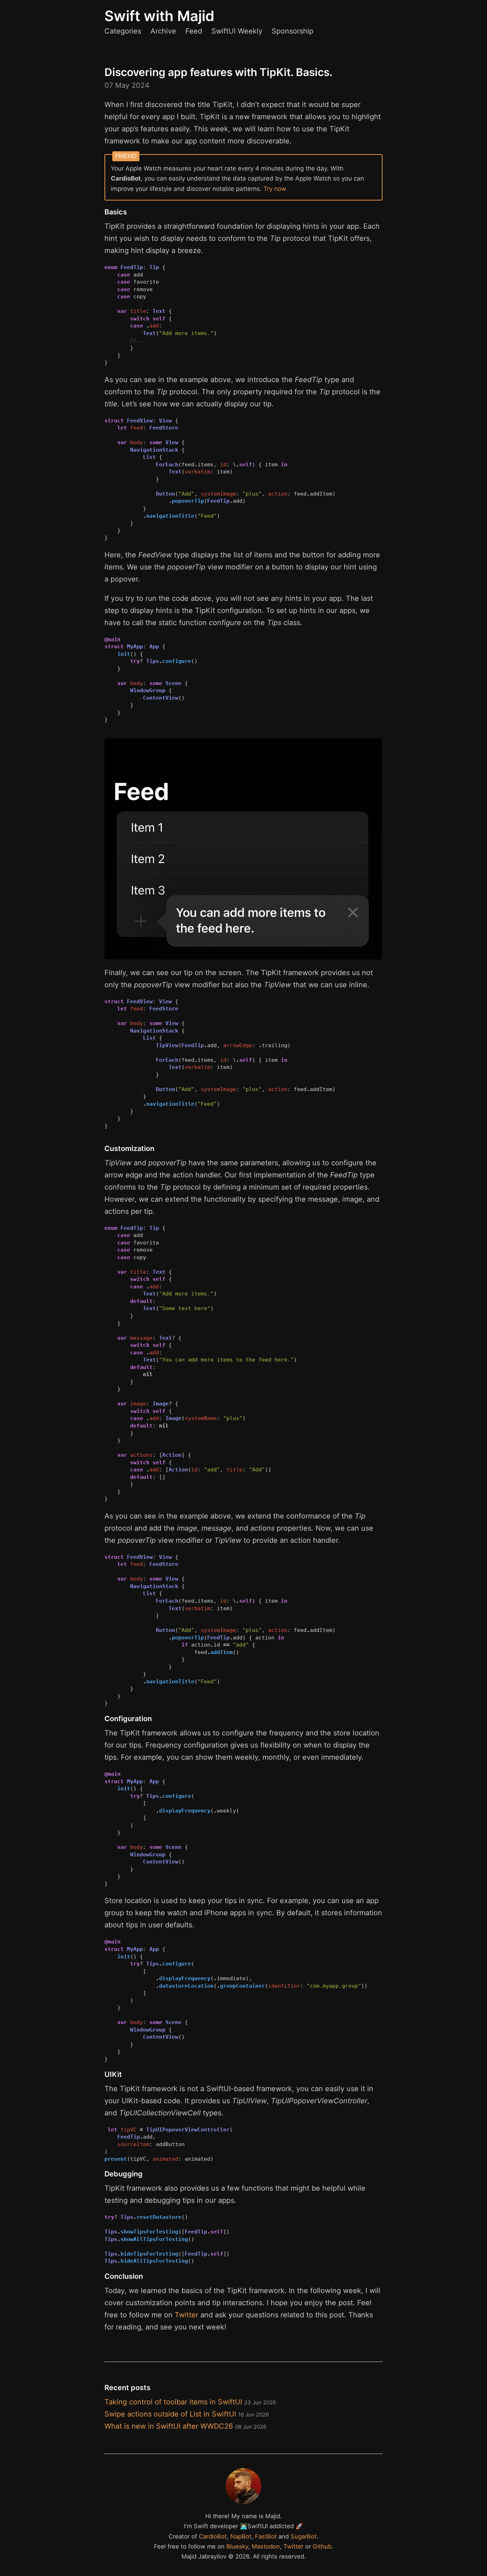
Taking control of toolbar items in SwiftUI (190, 2402)
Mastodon (266, 2546)
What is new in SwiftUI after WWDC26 (185, 2426)
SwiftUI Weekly (237, 31)
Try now (275, 189)
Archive (163, 31)
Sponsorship (293, 31)
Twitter (186, 2315)
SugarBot (304, 2536)
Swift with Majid (159, 16)
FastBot (266, 2536)
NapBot (241, 2536)
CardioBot (213, 2536)
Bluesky (237, 2546)
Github (322, 2546)
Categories (123, 31)
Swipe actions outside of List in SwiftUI (187, 2414)
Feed (194, 31)
